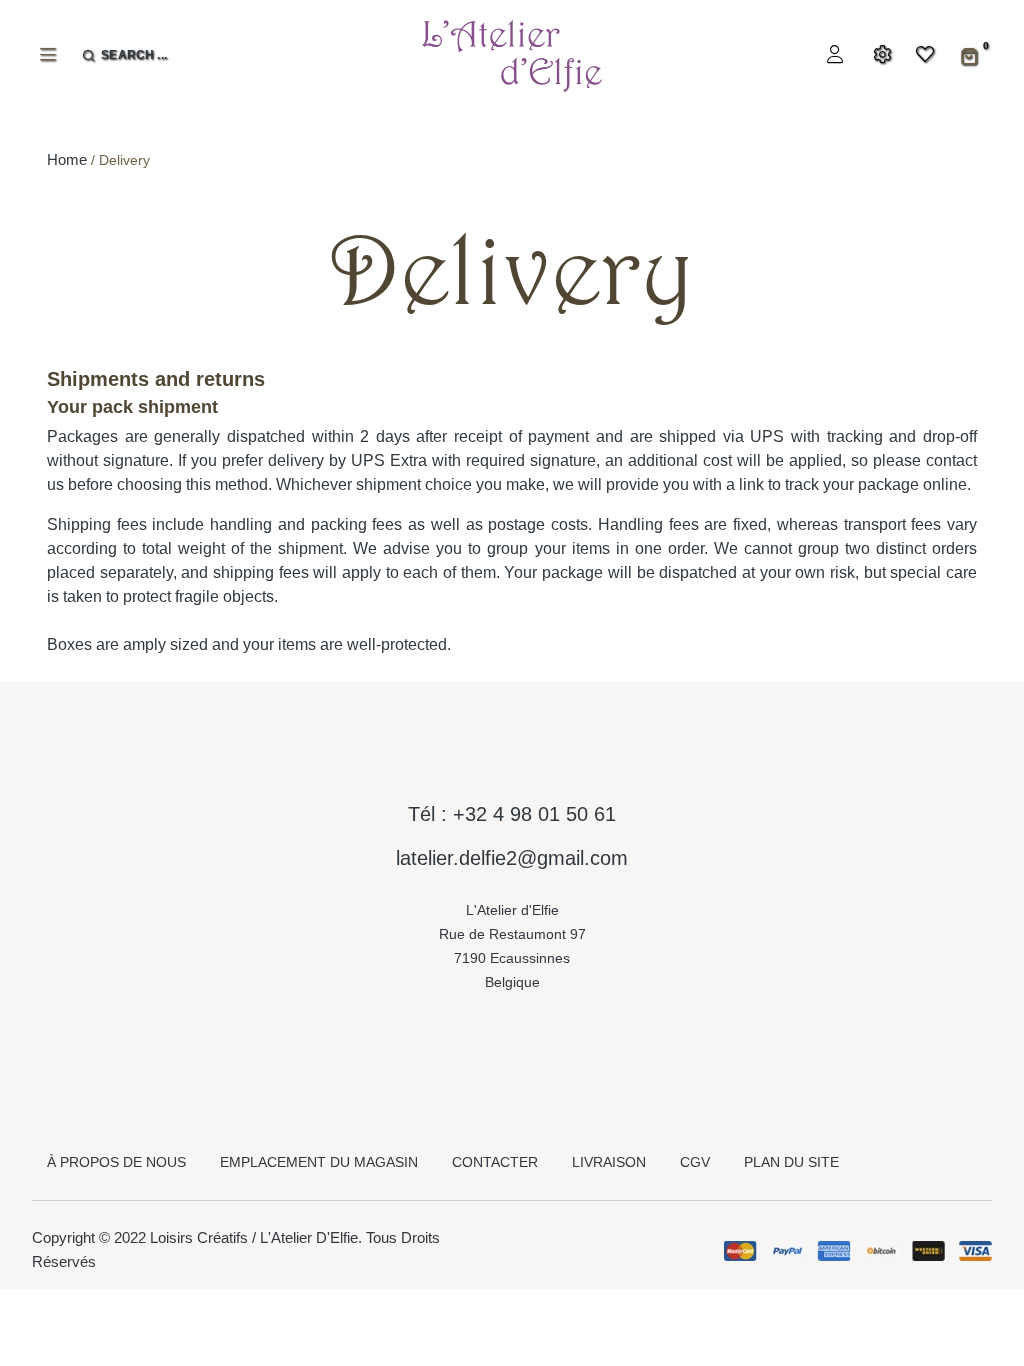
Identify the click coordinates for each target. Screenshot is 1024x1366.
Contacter (495, 1162)
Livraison (609, 1162)
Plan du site (791, 1162)
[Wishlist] (912, 56)
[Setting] (879, 55)
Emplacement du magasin (319, 1162)
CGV (695, 1162)
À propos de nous (116, 1162)
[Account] (832, 55)
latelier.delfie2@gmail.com (512, 858)
